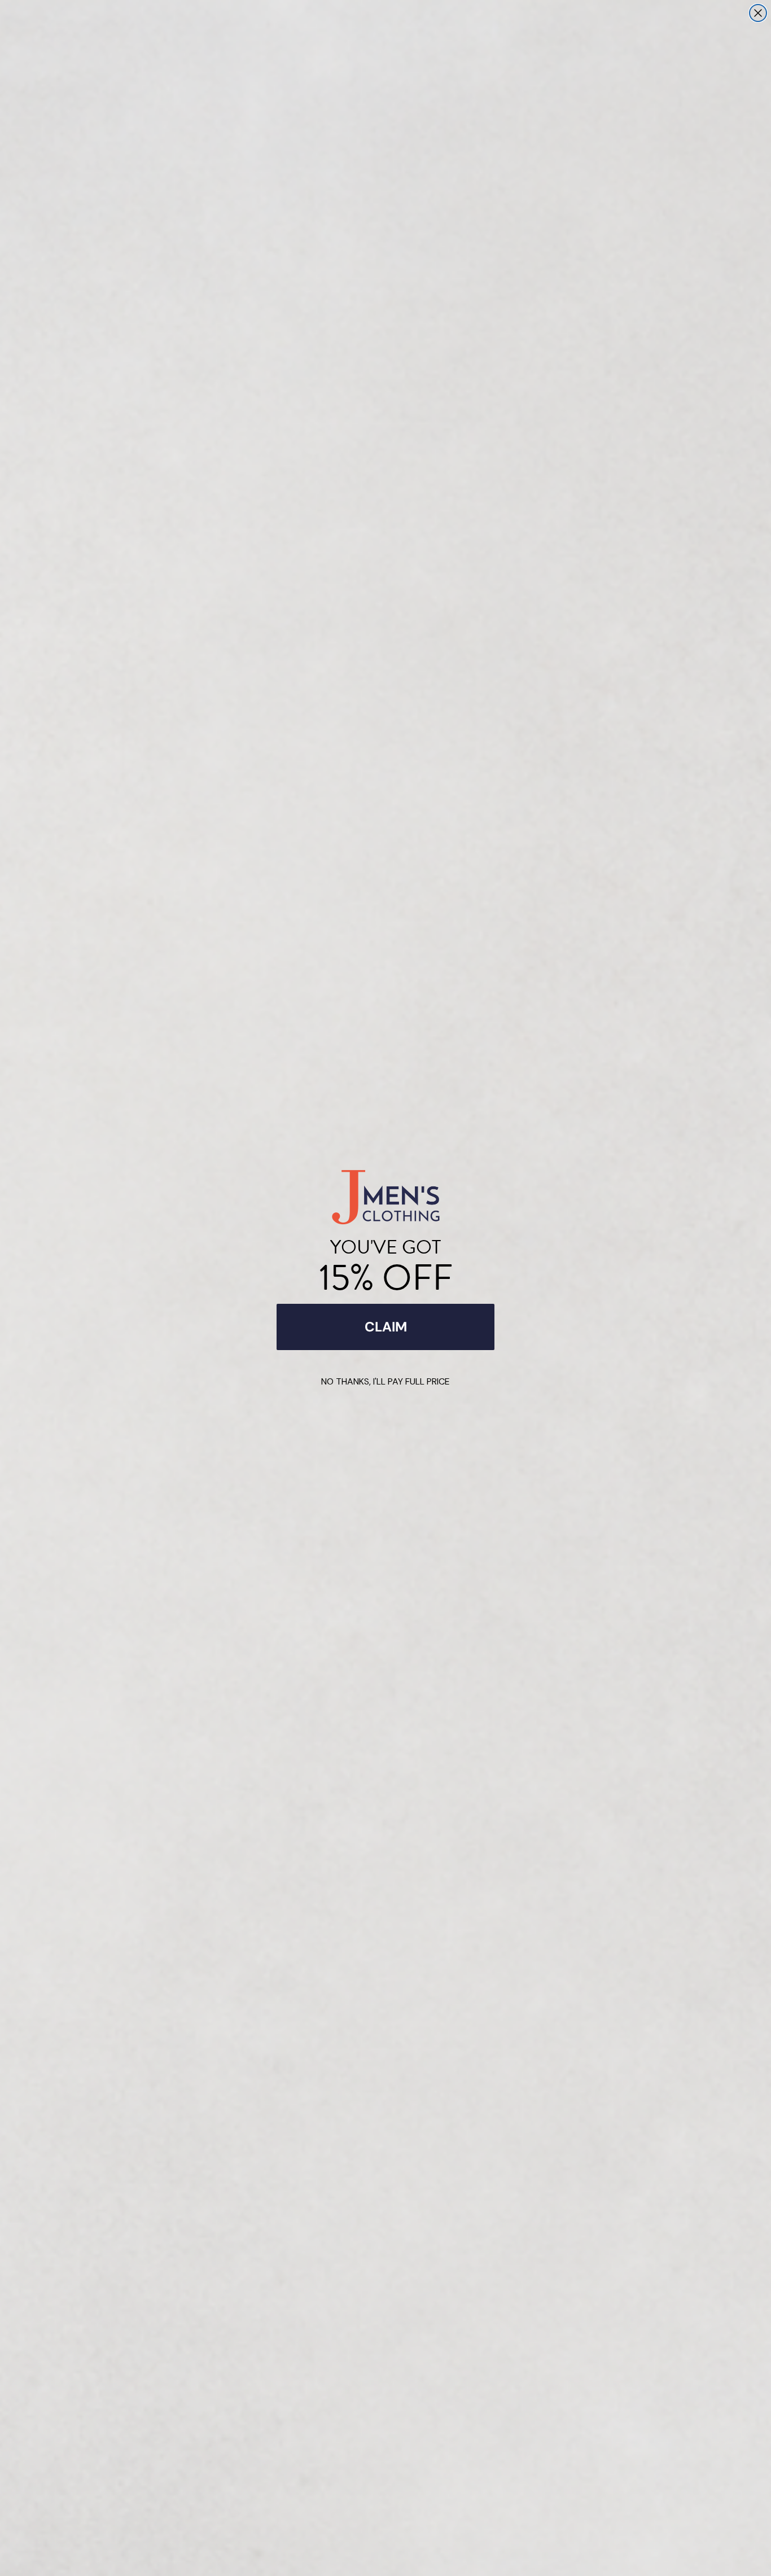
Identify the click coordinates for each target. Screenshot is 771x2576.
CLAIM (386, 1327)
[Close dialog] (758, 13)
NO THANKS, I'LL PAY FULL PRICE (385, 1381)
